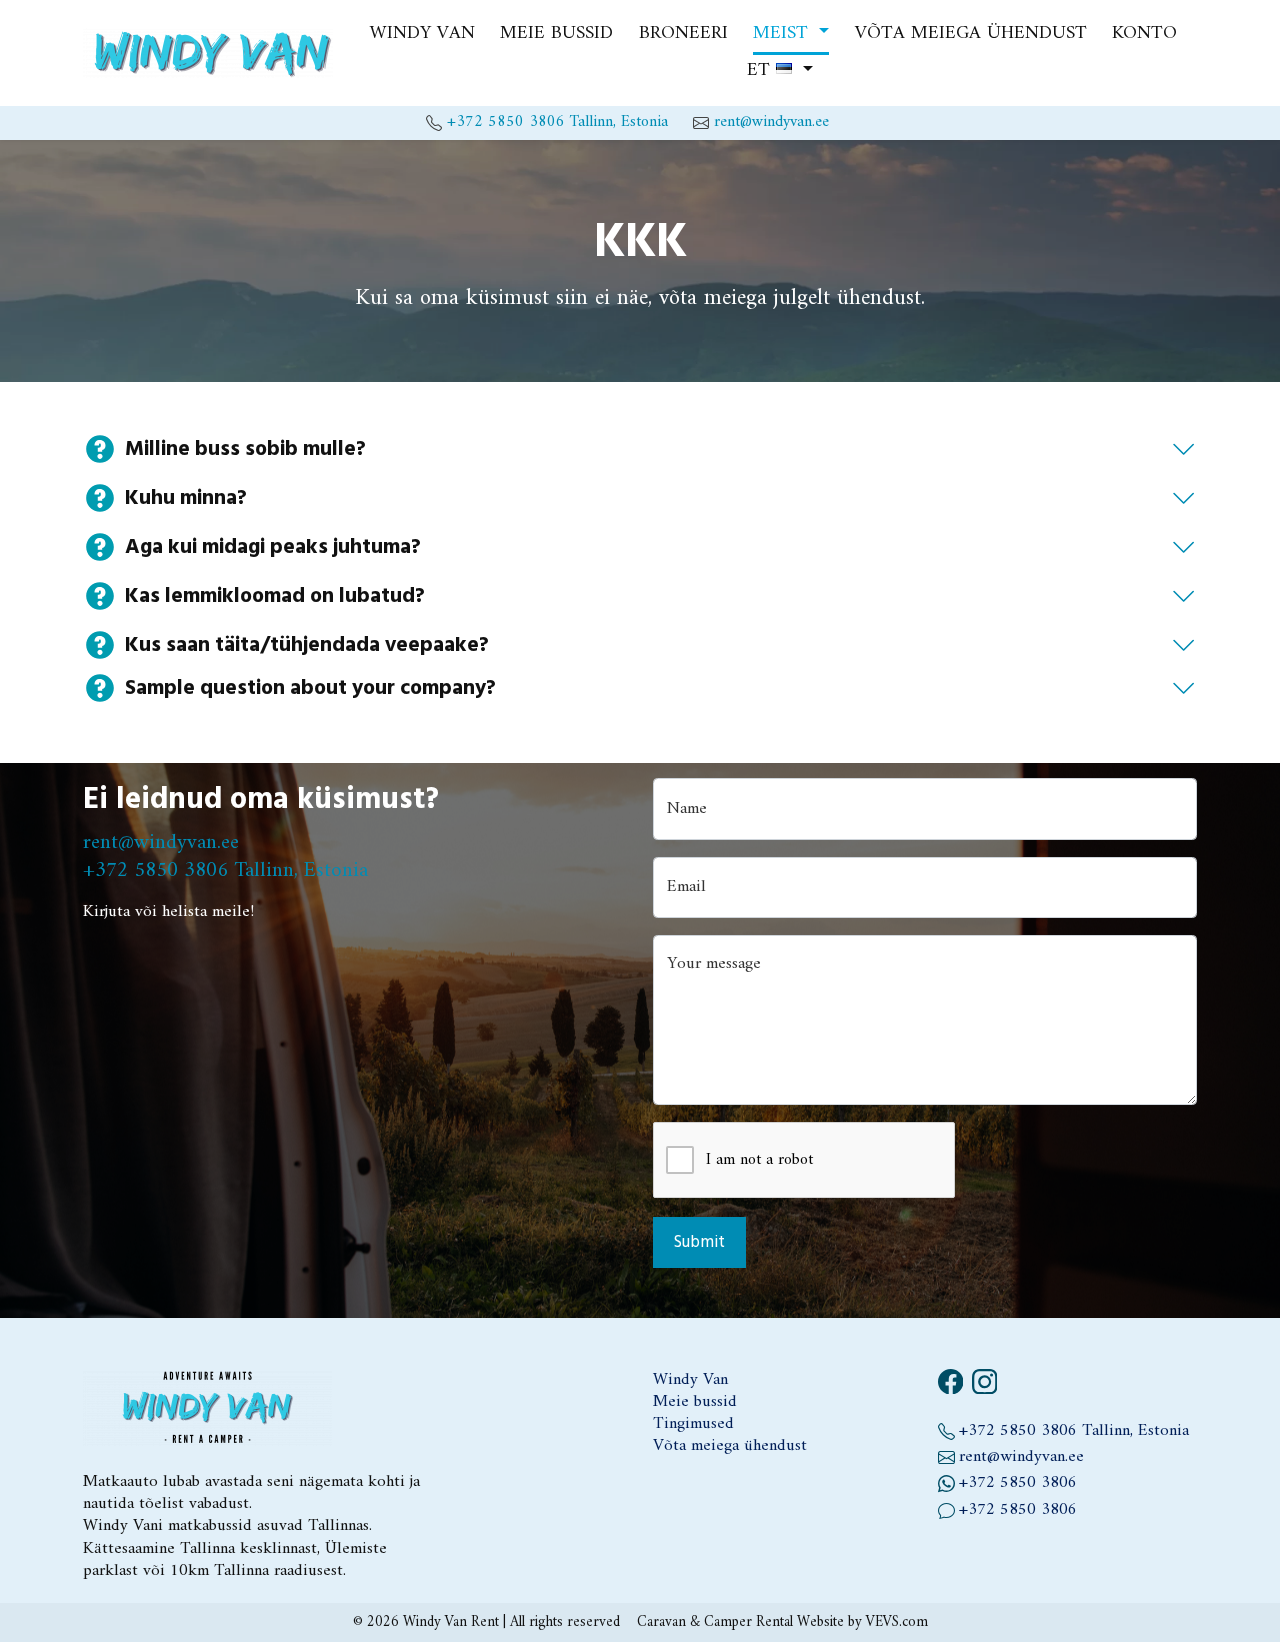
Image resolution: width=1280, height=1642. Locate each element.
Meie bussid (556, 34)
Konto (1144, 34)
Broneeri (683, 34)
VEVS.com (897, 1622)
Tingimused (693, 1424)
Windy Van (422, 34)
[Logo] (208, 52)
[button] (791, 34)
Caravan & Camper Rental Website (740, 1622)
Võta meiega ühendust (971, 34)
